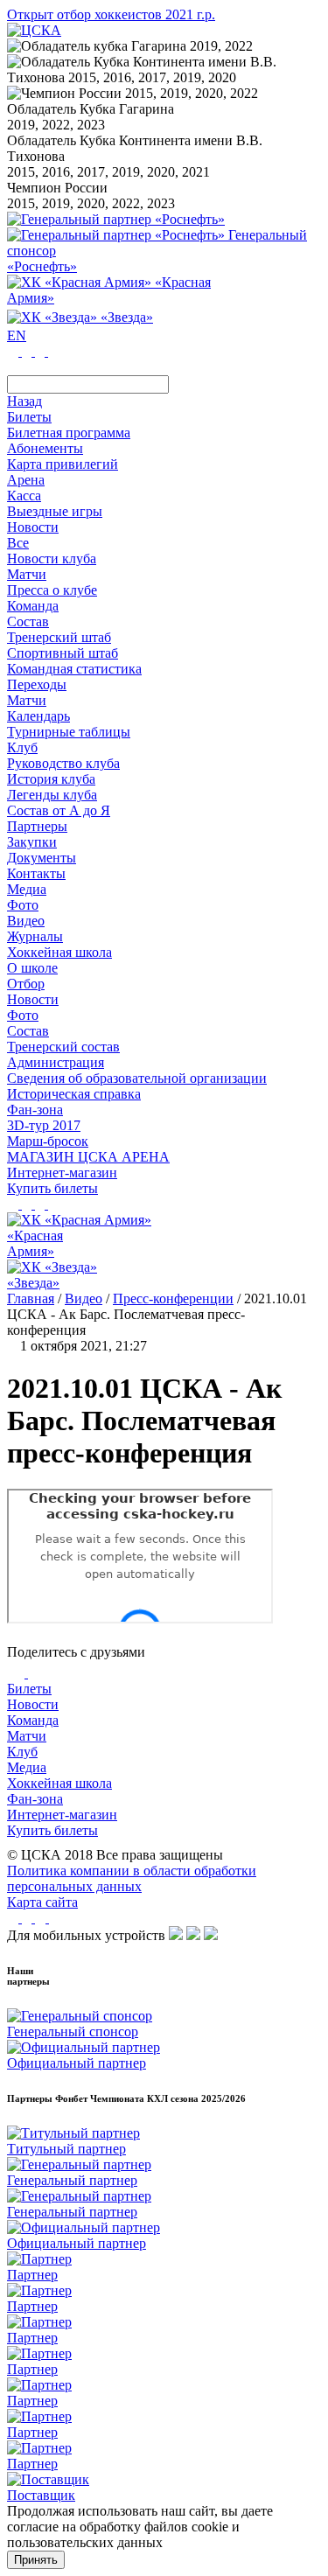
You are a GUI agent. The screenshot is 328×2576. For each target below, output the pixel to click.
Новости (33, 999)
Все (18, 543)
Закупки (32, 842)
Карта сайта (42, 1902)
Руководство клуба (63, 763)
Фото (23, 905)
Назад (24, 401)
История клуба (51, 779)
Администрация (56, 1062)
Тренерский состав (63, 1047)
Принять (36, 2560)
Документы (42, 858)
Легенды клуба (52, 795)
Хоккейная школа (59, 1783)
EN (17, 335)
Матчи (27, 574)
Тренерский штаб (59, 637)
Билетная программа (69, 433)
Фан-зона (35, 1799)
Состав (28, 621)
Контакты (36, 873)
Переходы (37, 684)
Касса (24, 496)
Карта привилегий (63, 464)
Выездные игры (55, 511)
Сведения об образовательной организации (137, 1078)
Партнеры (37, 826)
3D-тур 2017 (44, 1125)
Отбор (26, 984)
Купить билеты (52, 1830)
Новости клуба (52, 558)
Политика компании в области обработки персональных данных (132, 1878)
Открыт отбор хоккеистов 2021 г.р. (111, 14)
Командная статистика (74, 669)
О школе (32, 968)
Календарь (38, 716)
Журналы (35, 936)
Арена (26, 480)
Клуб (22, 1752)
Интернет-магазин (62, 1815)
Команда (33, 1720)
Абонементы (45, 448)
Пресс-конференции (173, 1298)
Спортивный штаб (63, 653)
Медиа (27, 1767)
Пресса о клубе (52, 590)
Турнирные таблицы (69, 732)
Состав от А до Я (59, 810)
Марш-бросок (48, 1141)
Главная (31, 1298)
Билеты (29, 1689)
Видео (26, 921)
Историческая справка (74, 1094)
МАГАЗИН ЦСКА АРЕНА (88, 1157)
